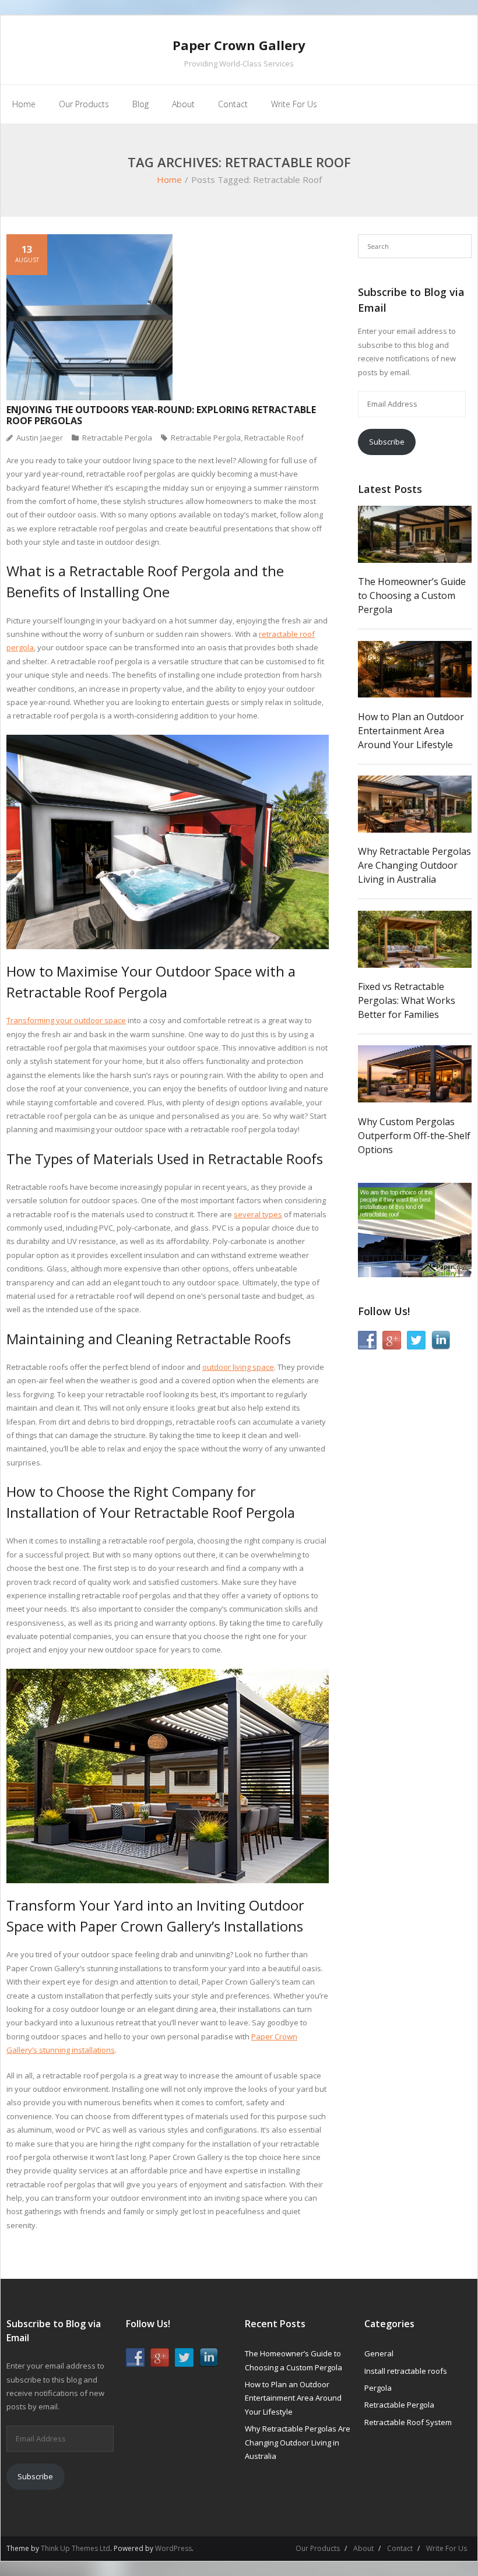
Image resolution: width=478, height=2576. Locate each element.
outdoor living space (238, 1367)
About (363, 2548)
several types (258, 1214)
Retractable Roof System (408, 2422)
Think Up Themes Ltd (75, 2548)
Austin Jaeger (40, 438)
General (379, 2353)
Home (169, 179)
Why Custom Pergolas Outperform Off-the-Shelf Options (414, 1136)
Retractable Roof (274, 438)
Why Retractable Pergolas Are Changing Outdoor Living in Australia (414, 865)
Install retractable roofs (406, 2371)
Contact (400, 2548)
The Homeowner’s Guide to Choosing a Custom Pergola (412, 595)
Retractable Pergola (117, 438)
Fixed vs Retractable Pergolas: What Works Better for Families (407, 1000)
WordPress (173, 2548)
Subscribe (387, 442)
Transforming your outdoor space (66, 1020)
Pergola (378, 2388)
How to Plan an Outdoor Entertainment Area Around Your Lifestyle (411, 731)
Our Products (318, 2548)
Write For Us (447, 2548)
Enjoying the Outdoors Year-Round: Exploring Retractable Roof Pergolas (161, 415)
